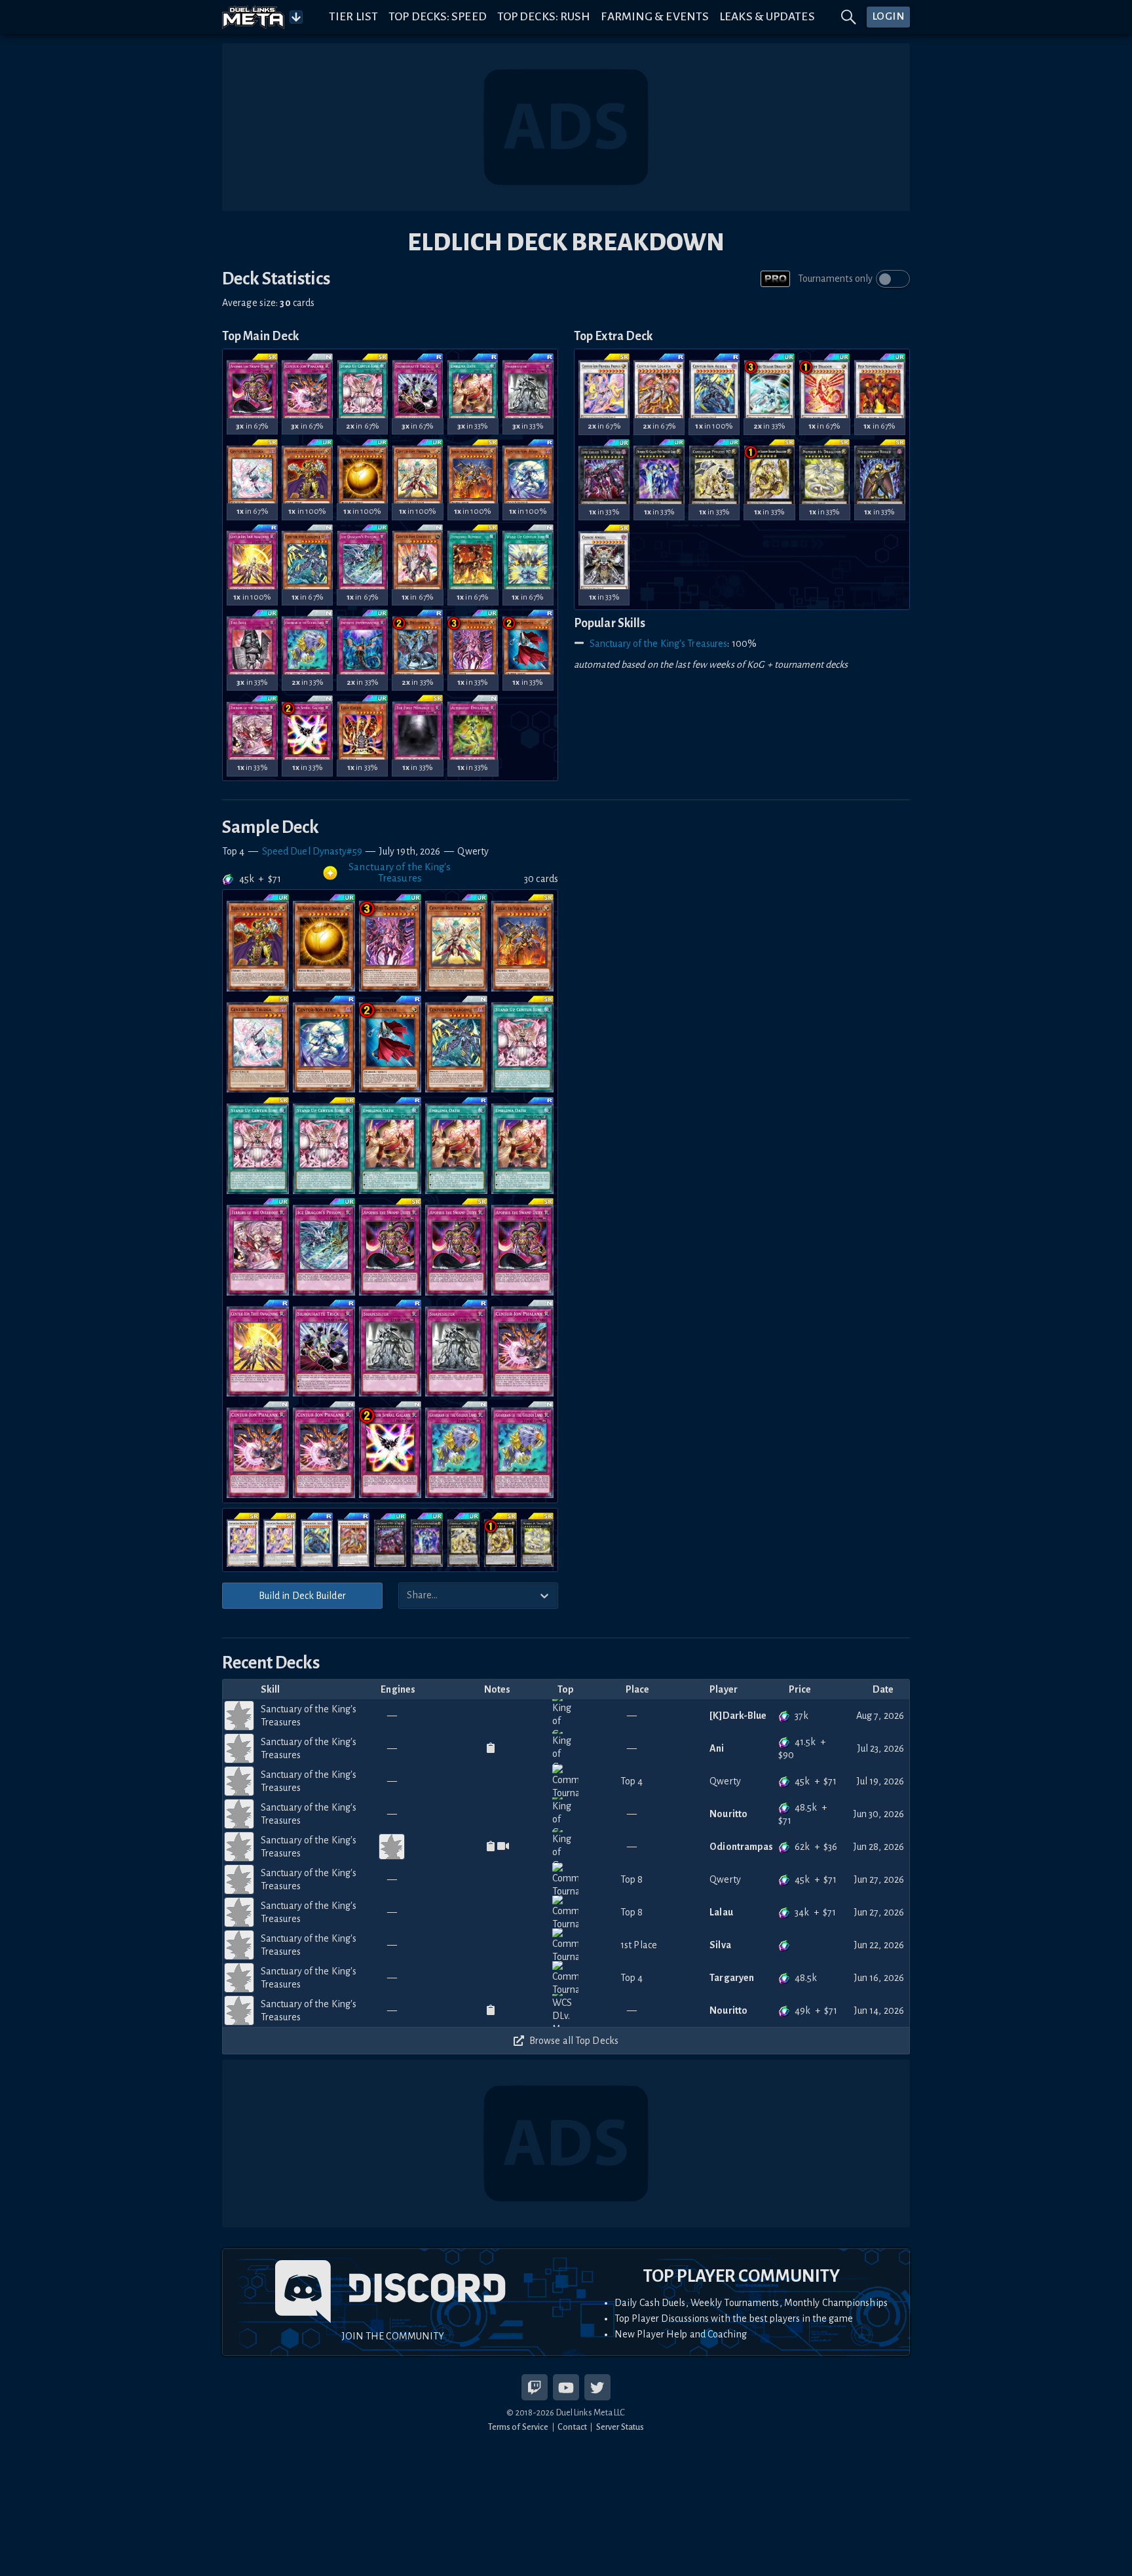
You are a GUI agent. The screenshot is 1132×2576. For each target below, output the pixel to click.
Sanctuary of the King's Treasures (658, 644)
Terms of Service (519, 2427)
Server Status (620, 2427)
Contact (572, 2427)
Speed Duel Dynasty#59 (312, 851)
